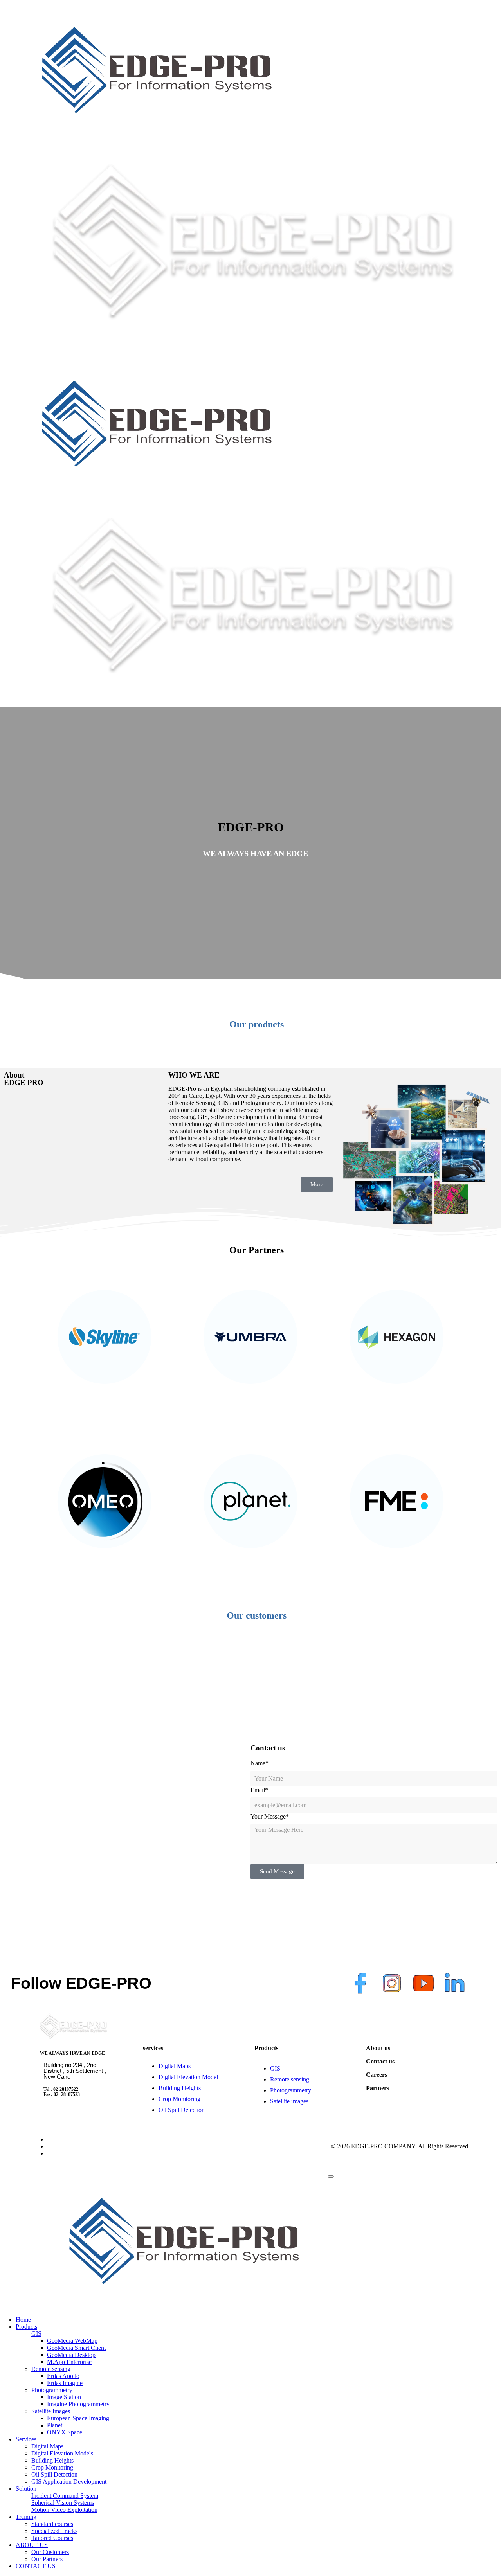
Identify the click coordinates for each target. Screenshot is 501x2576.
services (153, 2048)
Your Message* (270, 1816)
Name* (260, 1763)
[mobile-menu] (331, 2177)
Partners (378, 2088)
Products (266, 2048)
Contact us (380, 2061)
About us (378, 2048)
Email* (259, 1790)
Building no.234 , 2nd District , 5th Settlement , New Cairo (75, 2071)
